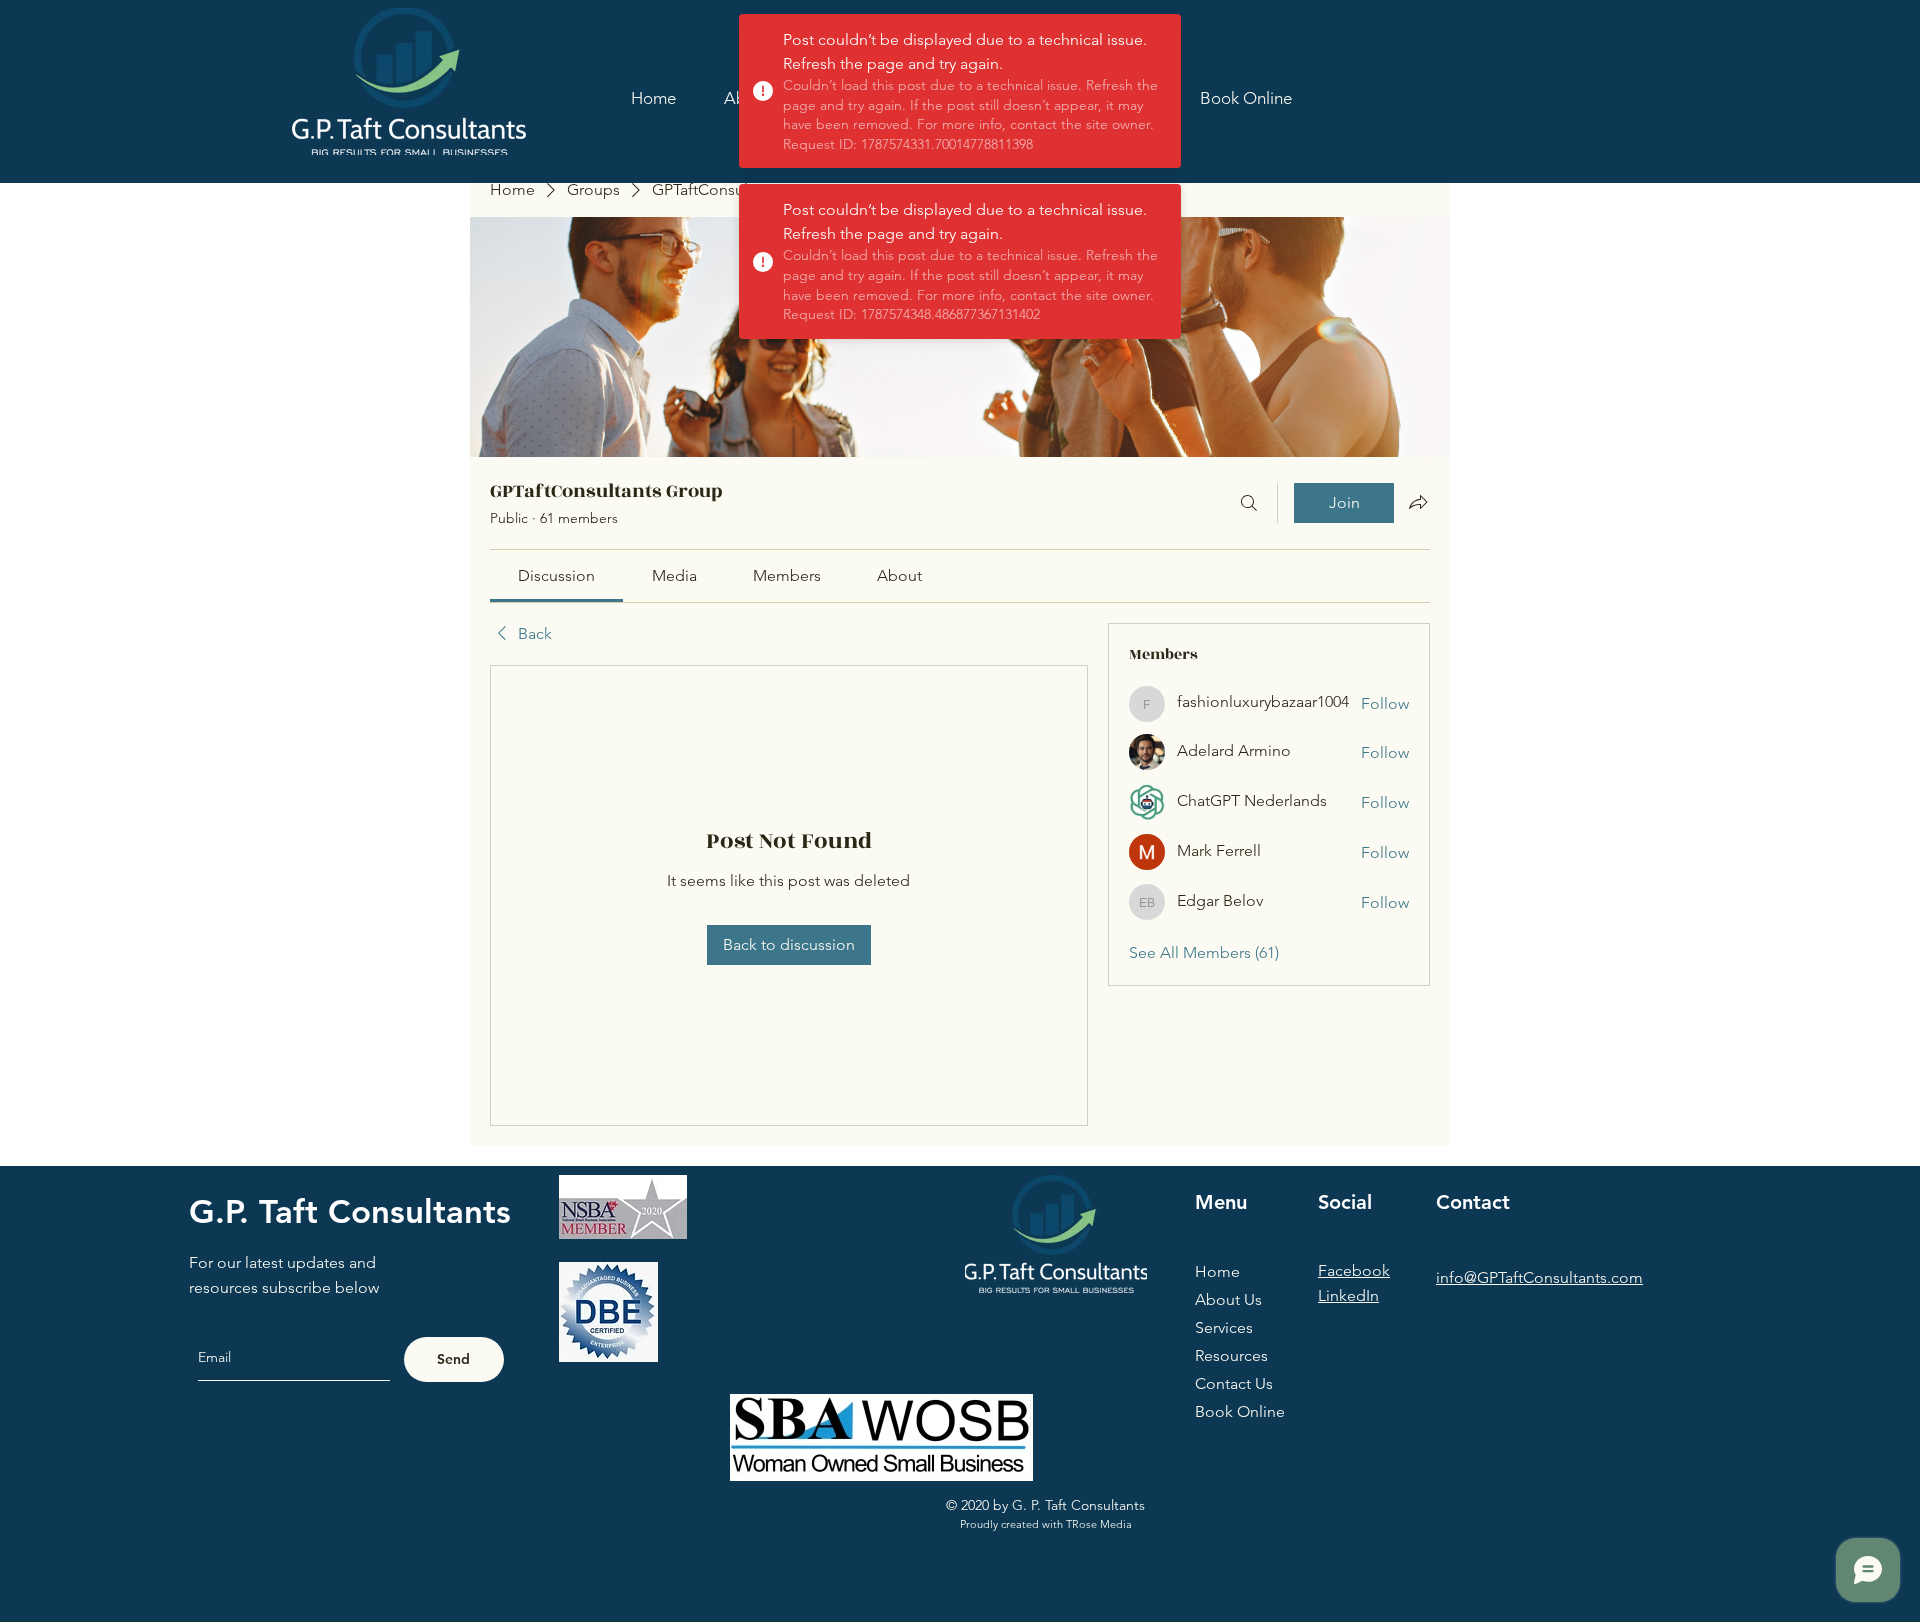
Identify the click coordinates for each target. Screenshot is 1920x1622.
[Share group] (1418, 502)
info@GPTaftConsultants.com (1539, 1277)
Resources (1231, 1355)
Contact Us (1234, 1383)
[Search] (1249, 503)
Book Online (1240, 1411)
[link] (556, 575)
